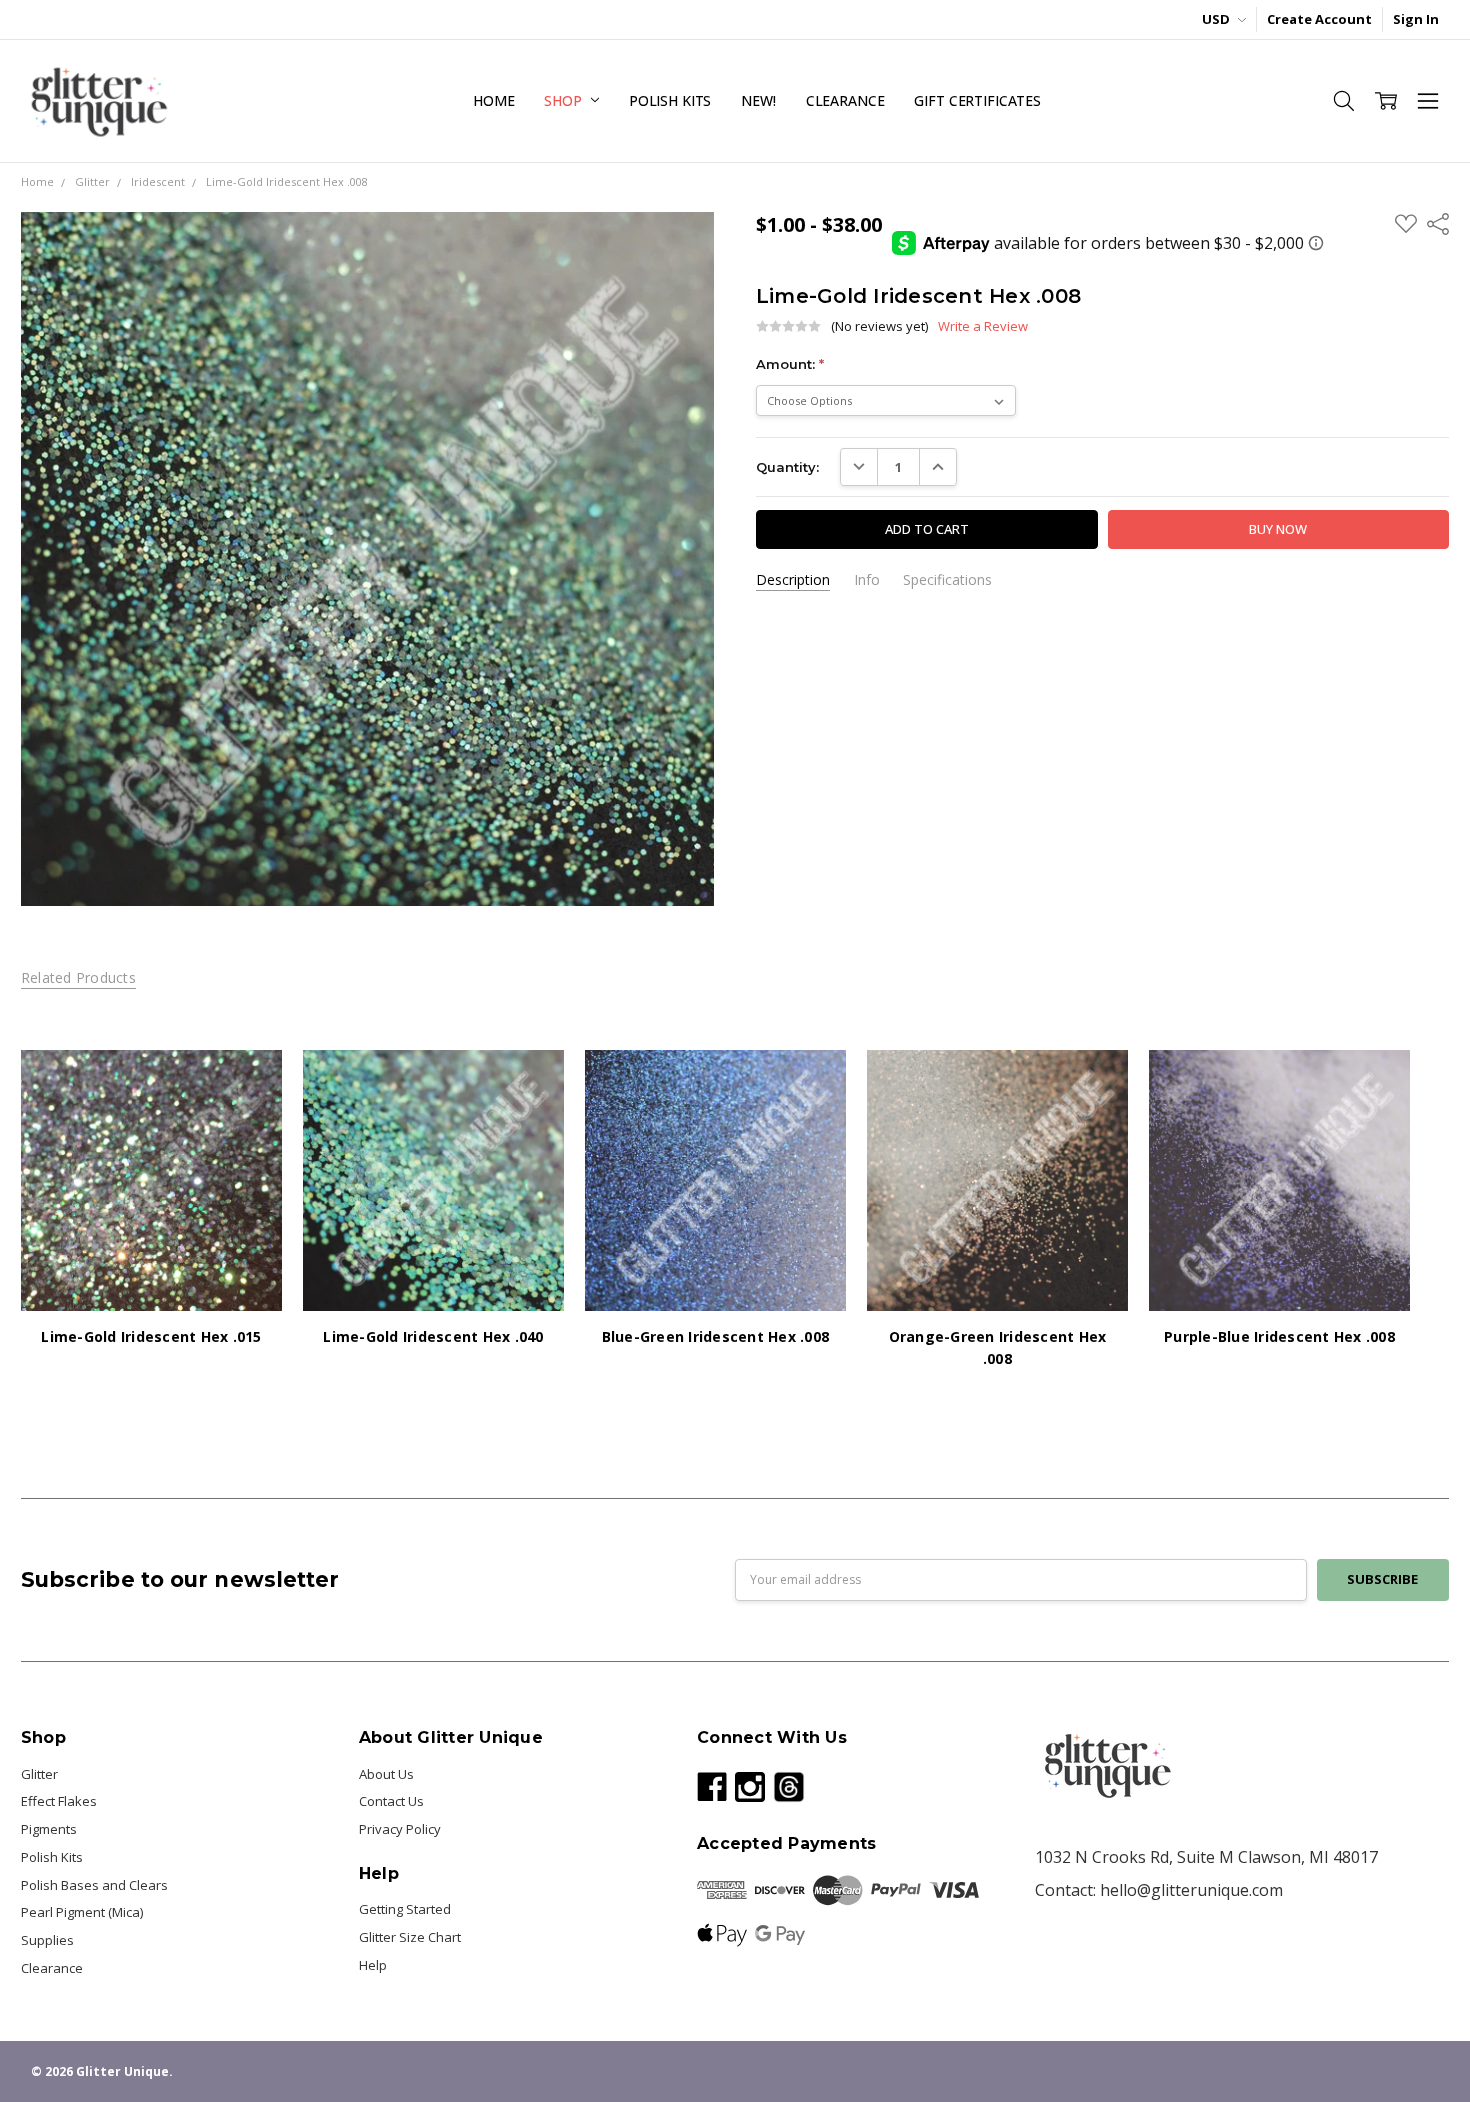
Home (493, 100)
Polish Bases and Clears (94, 1885)
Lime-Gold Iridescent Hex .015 (151, 1336)
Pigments (49, 1829)
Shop (564, 100)
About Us (386, 1774)
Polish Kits (670, 100)
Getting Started (405, 1909)
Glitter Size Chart (410, 1937)
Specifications (947, 580)
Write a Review (983, 326)
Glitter (39, 1774)
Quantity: (787, 467)
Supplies (47, 1940)
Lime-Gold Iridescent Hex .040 (433, 1336)
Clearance (845, 100)
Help (373, 1965)
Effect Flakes (59, 1801)
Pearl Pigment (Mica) (82, 1912)
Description (793, 580)
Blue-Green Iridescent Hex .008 (716, 1336)
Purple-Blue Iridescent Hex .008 (1279, 1336)
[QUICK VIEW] (248, 1084)
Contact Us (391, 1801)
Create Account (1319, 19)
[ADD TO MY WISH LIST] (248, 1115)
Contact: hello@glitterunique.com (1159, 1890)
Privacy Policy (400, 1829)
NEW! (758, 100)
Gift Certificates (977, 100)
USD (1217, 19)
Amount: (790, 364)
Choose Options (151, 1272)
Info (867, 580)
